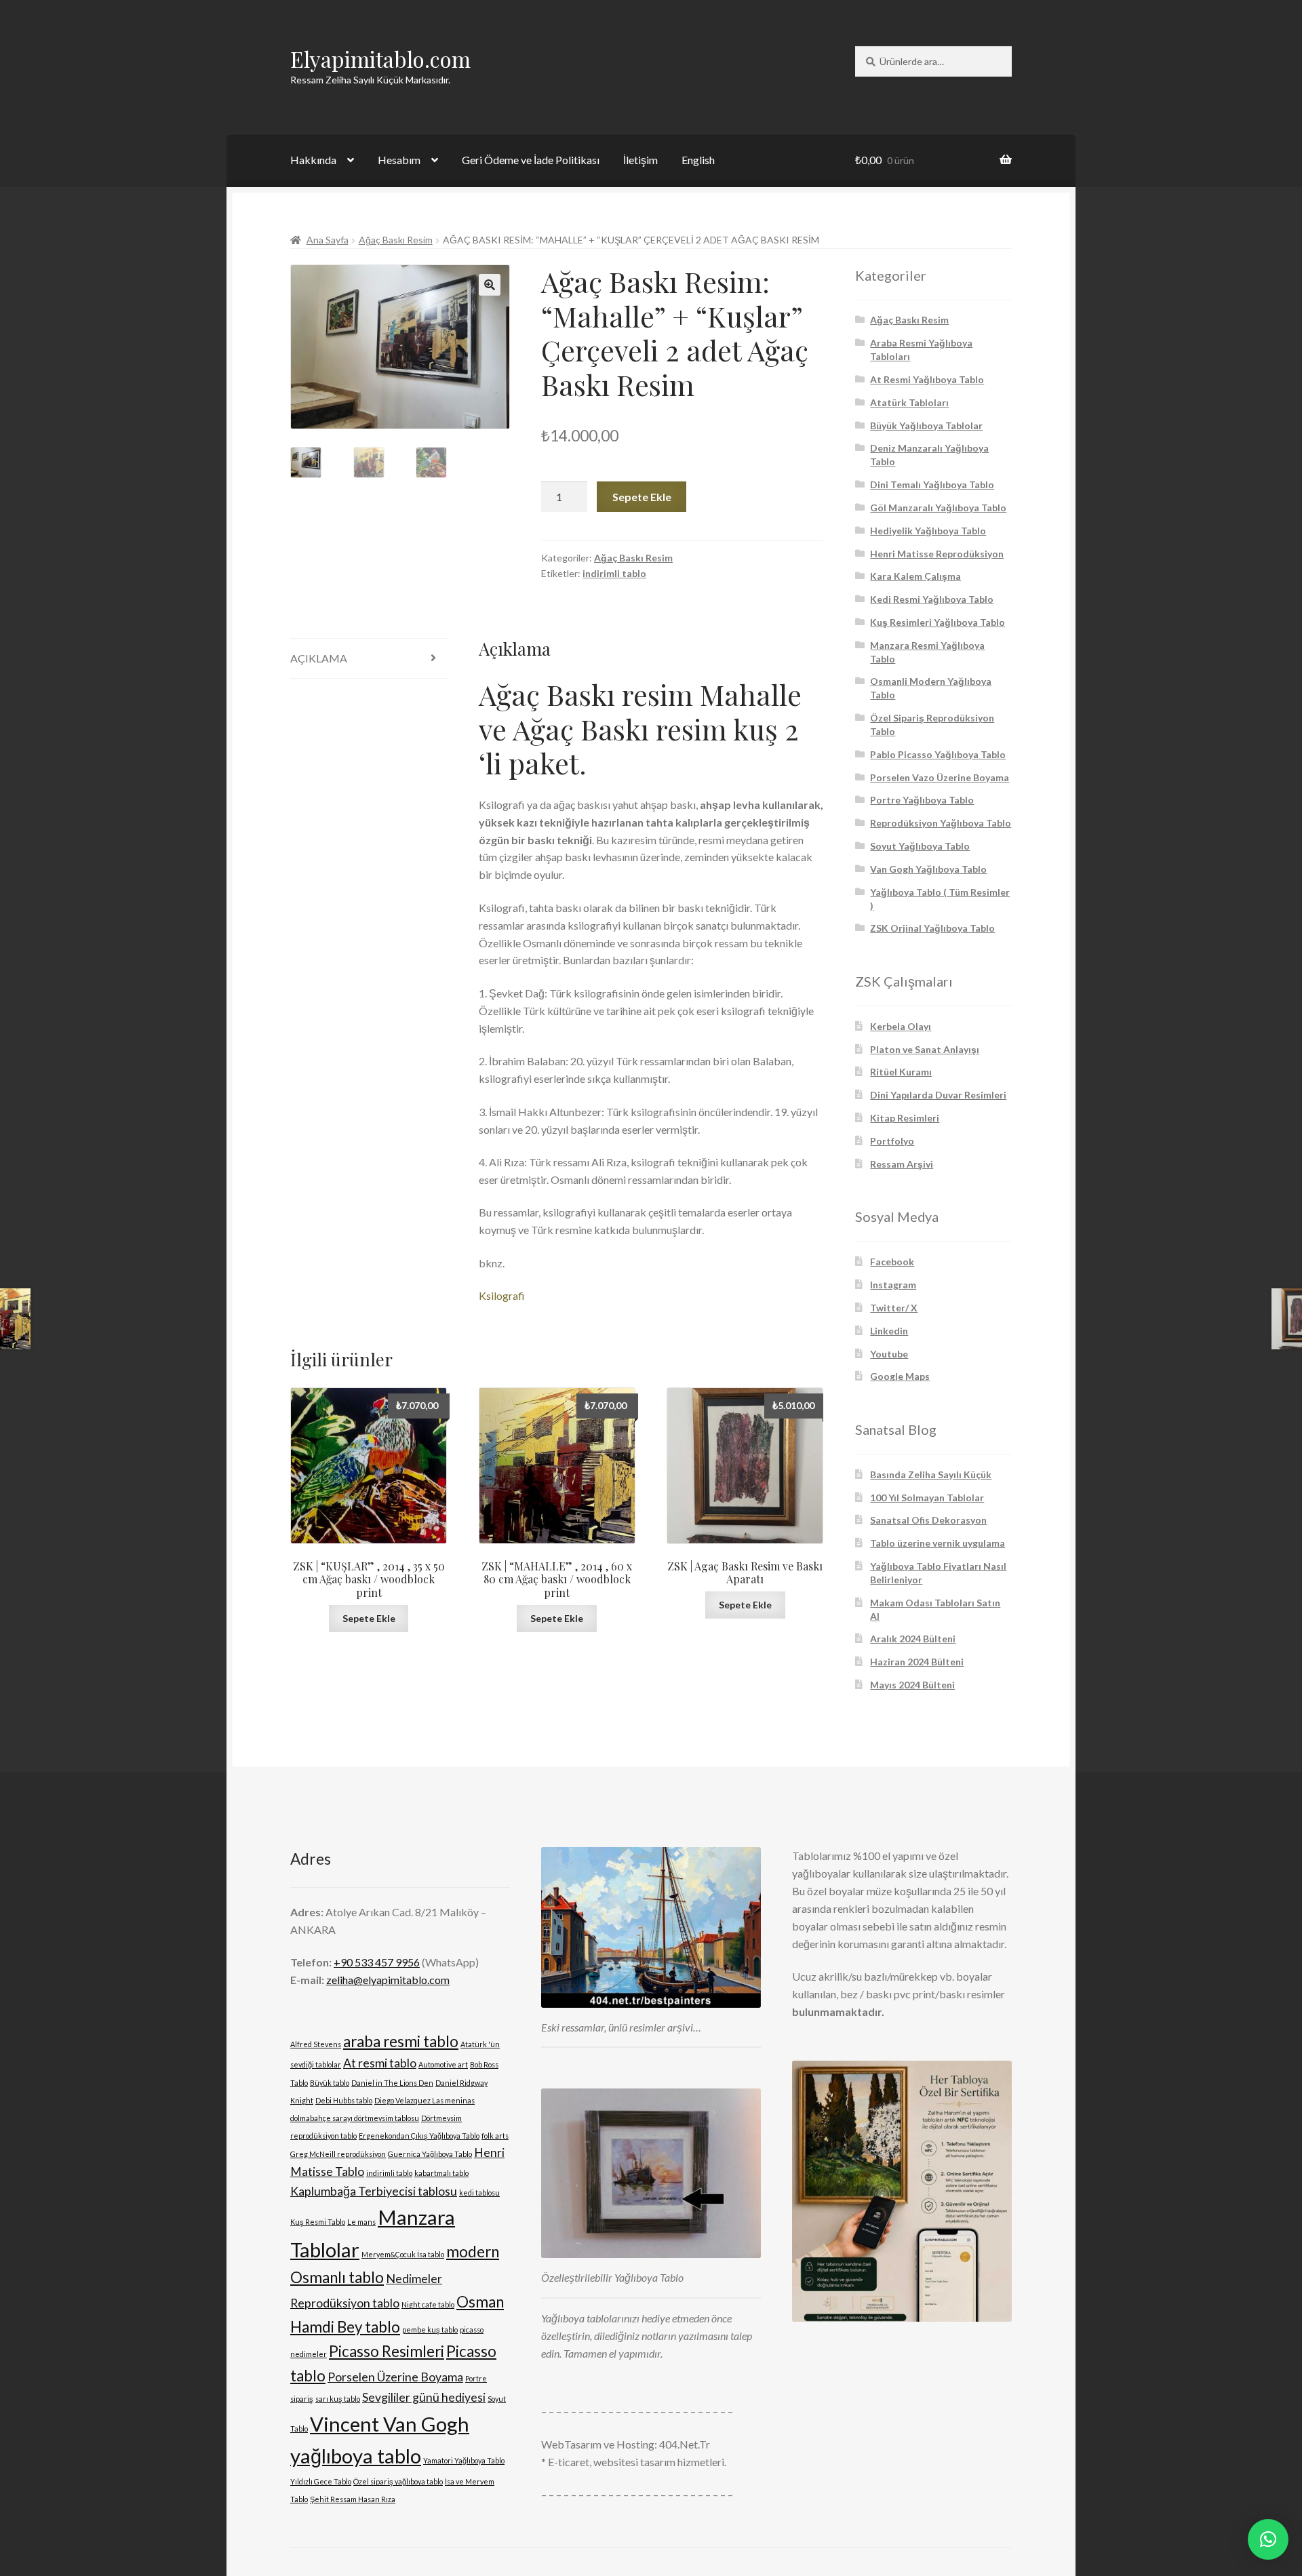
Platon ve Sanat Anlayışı (925, 1049)
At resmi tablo (380, 2063)
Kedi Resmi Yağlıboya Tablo (932, 599)
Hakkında (313, 160)
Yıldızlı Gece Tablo (321, 2481)
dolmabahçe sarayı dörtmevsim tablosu (355, 2118)
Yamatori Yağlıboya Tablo (464, 2460)
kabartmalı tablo (441, 2173)
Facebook (892, 1262)
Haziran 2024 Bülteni (917, 1662)
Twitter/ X (894, 1308)
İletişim (640, 160)
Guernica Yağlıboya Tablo (430, 2154)
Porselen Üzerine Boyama (395, 2377)
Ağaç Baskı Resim (396, 240)
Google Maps (900, 1376)
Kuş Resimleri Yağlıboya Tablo (938, 622)
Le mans (361, 2222)
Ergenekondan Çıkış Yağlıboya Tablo (419, 2136)
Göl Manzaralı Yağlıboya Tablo (938, 508)
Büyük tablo (330, 2083)
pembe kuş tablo (430, 2330)
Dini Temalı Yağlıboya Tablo (932, 484)
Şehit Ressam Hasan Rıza (353, 2499)
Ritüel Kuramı (901, 1072)
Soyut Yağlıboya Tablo (920, 846)
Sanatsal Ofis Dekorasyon (928, 1520)
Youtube (889, 1354)
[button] (490, 285)
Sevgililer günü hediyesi (424, 2397)
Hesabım (399, 160)
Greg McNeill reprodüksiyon (338, 2154)
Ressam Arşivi (902, 1164)
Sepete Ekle (642, 497)
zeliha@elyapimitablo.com (388, 1980)
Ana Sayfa (328, 240)
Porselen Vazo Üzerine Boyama (940, 777)
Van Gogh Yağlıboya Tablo (928, 869)
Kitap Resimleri (905, 1118)
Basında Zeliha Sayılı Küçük (931, 1474)
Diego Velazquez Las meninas (425, 2100)
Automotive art (443, 2064)
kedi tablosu (479, 2193)
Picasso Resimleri (387, 2351)
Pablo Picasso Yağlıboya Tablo (938, 754)
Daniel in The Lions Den (392, 2083)
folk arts (495, 2136)
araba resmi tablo (401, 2041)
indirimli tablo (614, 573)
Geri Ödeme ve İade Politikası (531, 160)
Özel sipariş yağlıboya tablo (398, 2481)
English (698, 160)
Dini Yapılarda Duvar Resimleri (938, 1095)
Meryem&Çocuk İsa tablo (403, 2254)
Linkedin (889, 1331)
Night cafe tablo (428, 2304)
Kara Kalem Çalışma (915, 576)
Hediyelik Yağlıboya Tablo (928, 531)
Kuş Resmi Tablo (318, 2222)
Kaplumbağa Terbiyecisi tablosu (374, 2191)
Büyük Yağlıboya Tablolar (926, 425)
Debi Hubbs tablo (344, 2100)
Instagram (893, 1285)
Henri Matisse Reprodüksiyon (937, 554)
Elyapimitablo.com (380, 59)
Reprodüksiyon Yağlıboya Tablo (941, 823)
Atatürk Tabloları (909, 402)
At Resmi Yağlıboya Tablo (927, 379)
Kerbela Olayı (901, 1026)
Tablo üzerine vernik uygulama (938, 1543)
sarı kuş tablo (338, 2399)
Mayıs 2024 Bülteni (912, 1685)
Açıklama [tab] (319, 658)
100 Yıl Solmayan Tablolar (927, 1498)
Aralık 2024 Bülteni (913, 1639)
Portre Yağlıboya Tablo (922, 800)
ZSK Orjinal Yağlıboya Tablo (932, 928)
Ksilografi (502, 1295)
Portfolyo (892, 1141)
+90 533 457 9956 (377, 1962)
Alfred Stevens (316, 2044)
